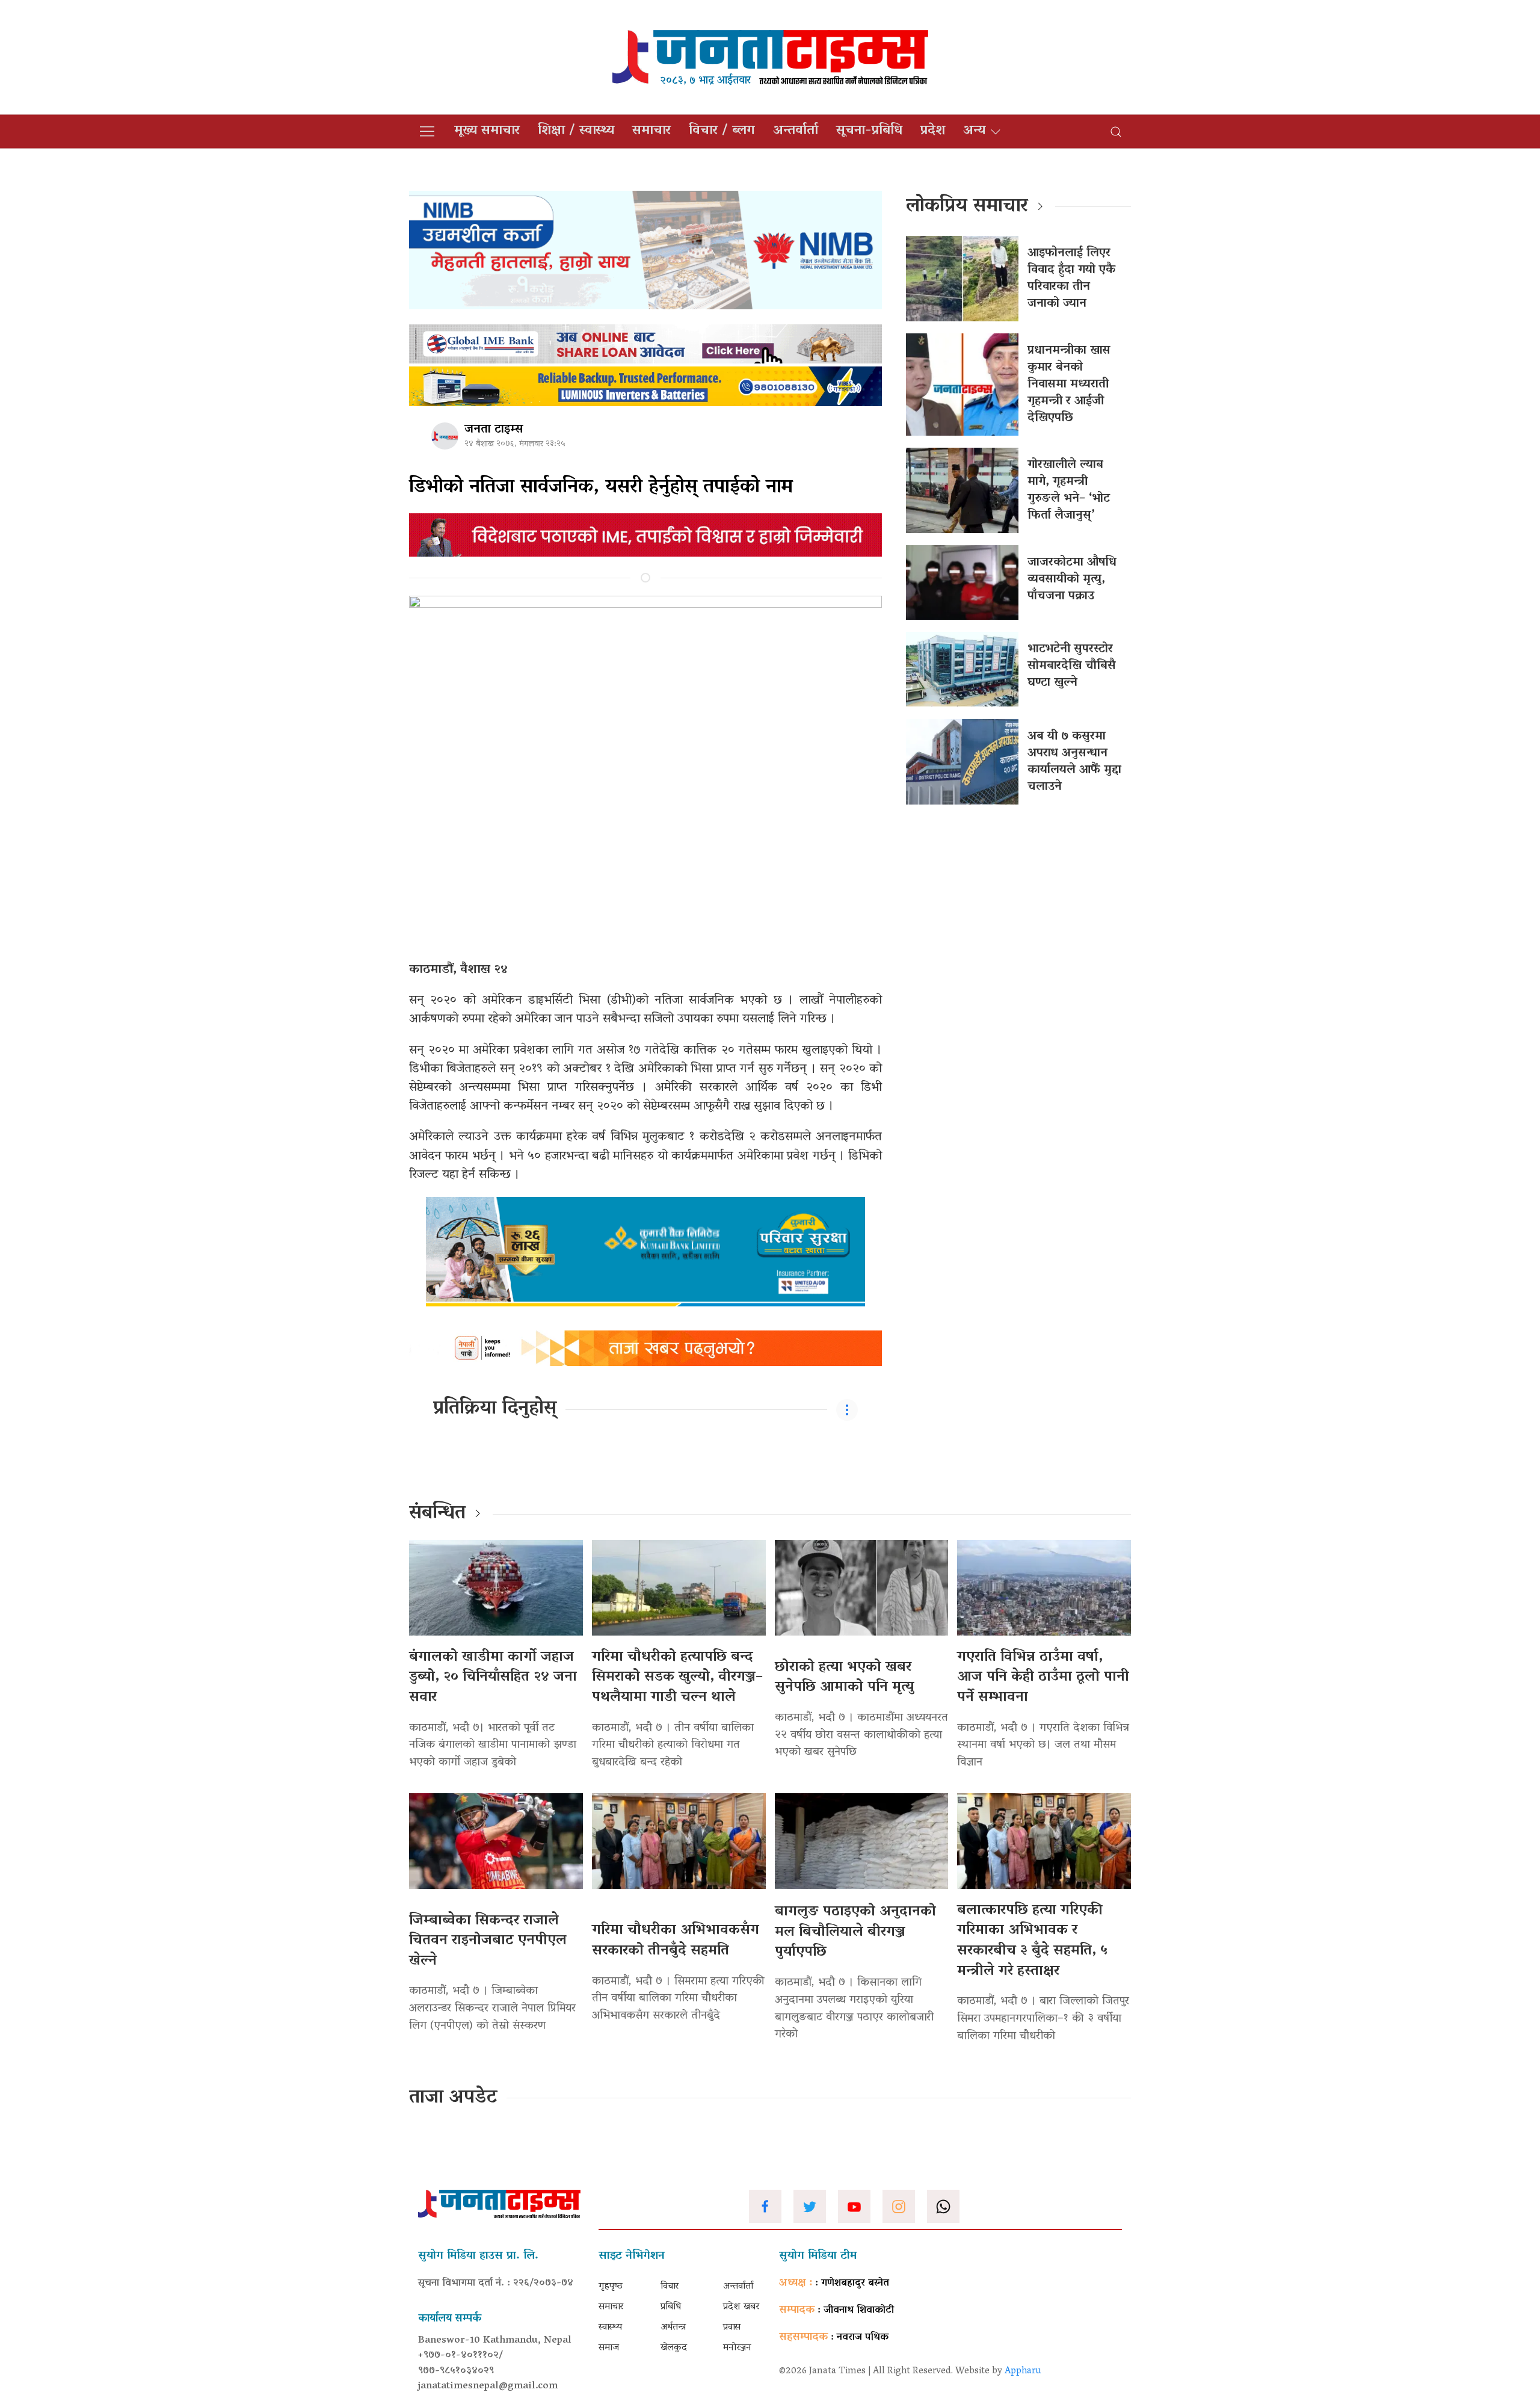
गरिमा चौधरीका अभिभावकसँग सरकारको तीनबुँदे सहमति (676, 1941)
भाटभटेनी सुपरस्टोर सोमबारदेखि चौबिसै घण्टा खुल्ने (1072, 666)
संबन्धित (437, 1514)
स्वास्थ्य (610, 2328)
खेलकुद (674, 2348)
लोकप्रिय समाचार (967, 207)
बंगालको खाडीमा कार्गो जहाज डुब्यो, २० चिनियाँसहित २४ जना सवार (493, 1678)
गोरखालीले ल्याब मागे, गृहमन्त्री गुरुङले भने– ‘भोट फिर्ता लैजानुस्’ (1069, 490)
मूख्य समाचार (487, 131)
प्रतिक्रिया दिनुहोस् (495, 1409)
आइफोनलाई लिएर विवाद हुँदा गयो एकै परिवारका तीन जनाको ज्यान (1071, 279)
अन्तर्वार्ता (796, 131)
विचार (670, 2287)
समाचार (651, 131)
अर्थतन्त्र (673, 2328)
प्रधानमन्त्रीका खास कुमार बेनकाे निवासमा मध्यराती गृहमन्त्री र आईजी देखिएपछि (1069, 385)
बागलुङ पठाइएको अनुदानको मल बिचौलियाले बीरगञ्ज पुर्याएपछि (855, 1932)
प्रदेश (933, 131)
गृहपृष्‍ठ (611, 2287)
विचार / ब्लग (722, 131)
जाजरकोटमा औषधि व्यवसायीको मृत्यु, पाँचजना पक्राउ (1072, 579)
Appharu (1023, 2371)
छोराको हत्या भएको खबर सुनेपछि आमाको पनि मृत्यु (844, 1678)
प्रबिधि (671, 2307)
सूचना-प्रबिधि (869, 131)
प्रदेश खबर (741, 2307)
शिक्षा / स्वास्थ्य (576, 131)
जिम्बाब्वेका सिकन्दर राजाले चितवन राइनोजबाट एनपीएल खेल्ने (488, 1941)
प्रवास (732, 2328)
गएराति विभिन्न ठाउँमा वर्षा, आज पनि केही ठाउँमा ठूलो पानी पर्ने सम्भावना (1043, 1678)
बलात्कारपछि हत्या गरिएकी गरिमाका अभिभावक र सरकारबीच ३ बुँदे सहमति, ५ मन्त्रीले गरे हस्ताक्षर (1032, 1941)
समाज (609, 2348)
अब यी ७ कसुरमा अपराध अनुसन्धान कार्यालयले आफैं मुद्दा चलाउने (1074, 762)
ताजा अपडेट (453, 2098)
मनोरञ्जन (737, 2348)
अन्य (974, 131)
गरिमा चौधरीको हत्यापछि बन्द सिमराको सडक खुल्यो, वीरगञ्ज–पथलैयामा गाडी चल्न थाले (677, 1678)
